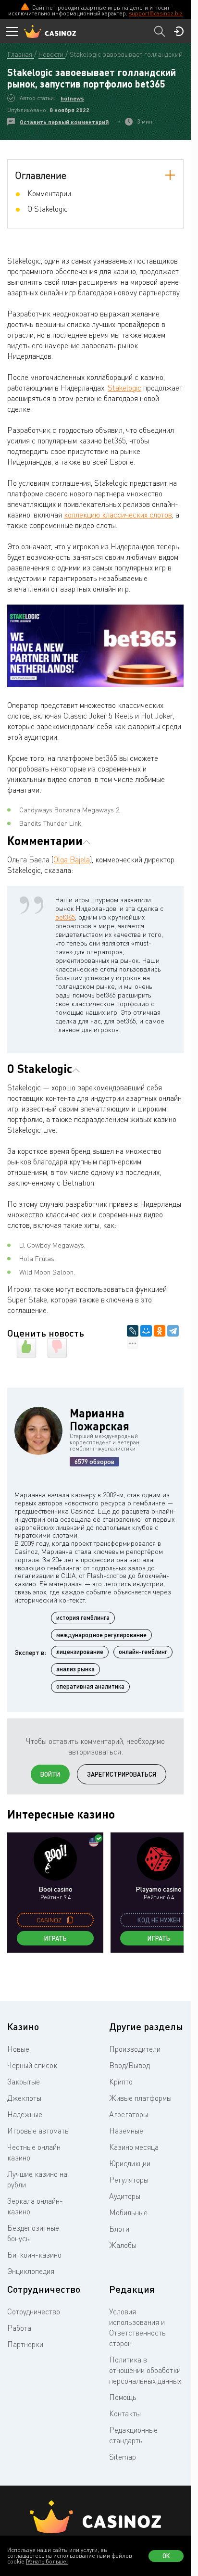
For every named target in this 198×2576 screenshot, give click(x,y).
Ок (166, 2556)
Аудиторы (125, 2196)
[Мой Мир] (146, 1331)
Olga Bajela (72, 859)
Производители (135, 2049)
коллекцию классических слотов (118, 515)
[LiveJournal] (133, 1331)
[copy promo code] (70, 1920)
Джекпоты (24, 2098)
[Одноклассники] (160, 1331)
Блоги (119, 2229)
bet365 (65, 917)
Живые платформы (140, 2098)
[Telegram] (173, 1331)
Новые (18, 2049)
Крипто (121, 2082)
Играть (56, 1938)
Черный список (32, 2065)
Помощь (123, 2397)
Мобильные (128, 2212)
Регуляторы (129, 2180)
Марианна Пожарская (99, 1419)
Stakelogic (124, 388)
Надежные (25, 2114)
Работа (19, 2328)
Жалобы (123, 2245)
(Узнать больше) (47, 2561)
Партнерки (25, 2344)
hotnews (72, 98)
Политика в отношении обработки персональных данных (145, 2370)
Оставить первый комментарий (64, 122)
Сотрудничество (34, 2311)
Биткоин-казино (34, 2255)
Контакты (125, 2413)
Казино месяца (134, 2147)
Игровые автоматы (38, 2131)
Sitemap (123, 2457)
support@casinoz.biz (156, 13)
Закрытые (24, 2082)
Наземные (126, 2131)
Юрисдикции (130, 2163)
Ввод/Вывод (130, 2065)
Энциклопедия (31, 2271)
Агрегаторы (129, 2114)
